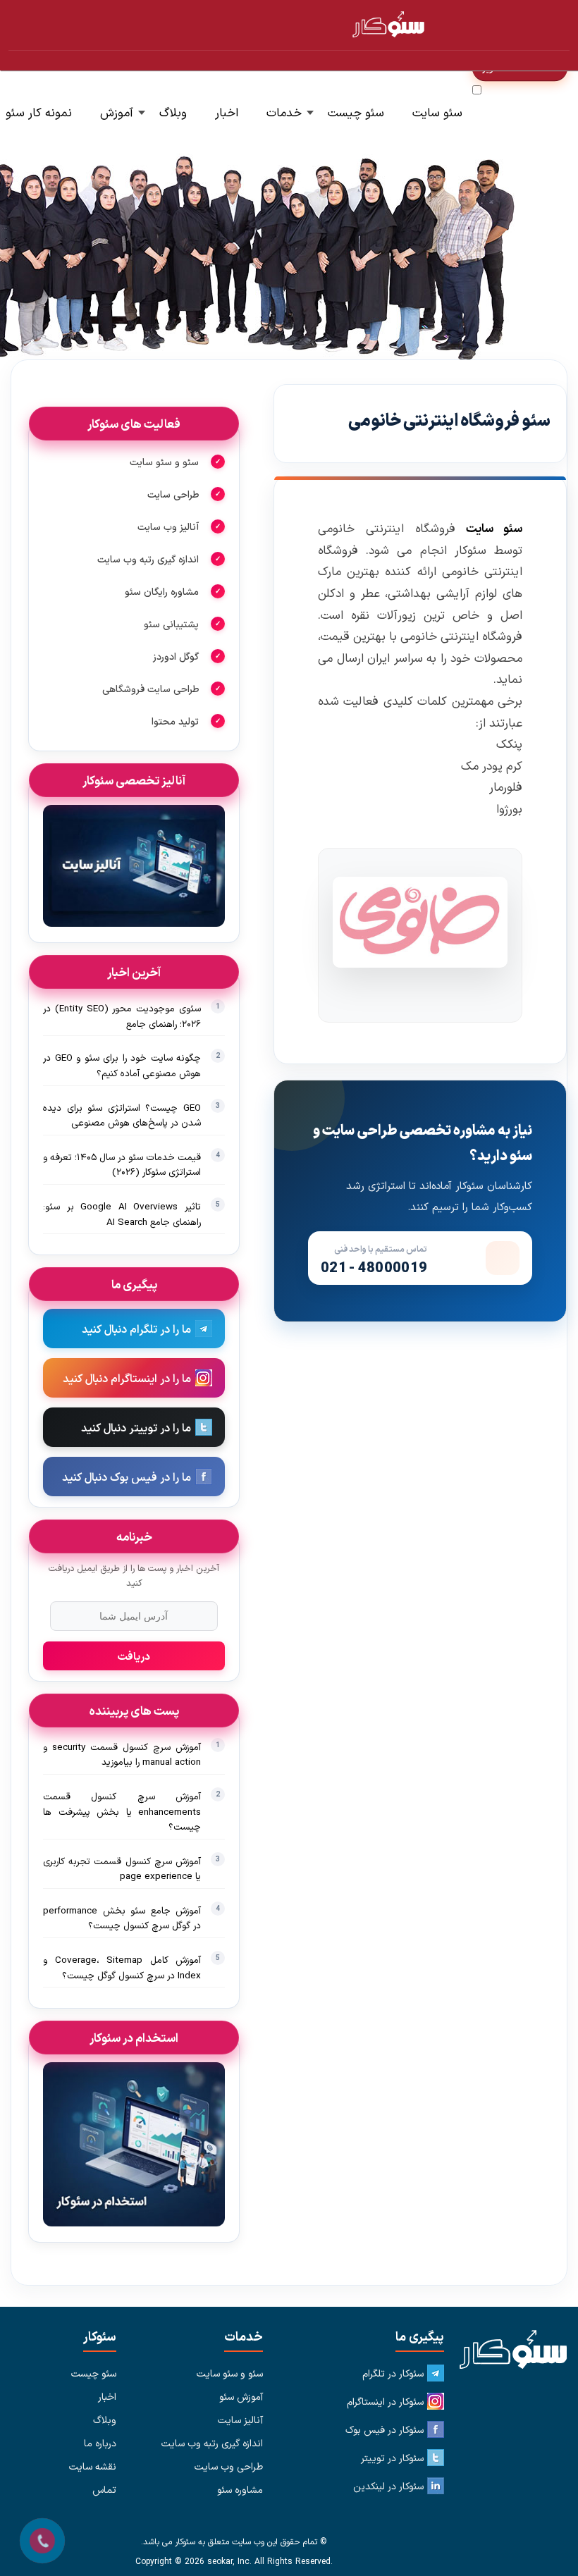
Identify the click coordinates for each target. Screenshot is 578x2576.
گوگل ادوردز (176, 656)
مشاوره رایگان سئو (162, 591)
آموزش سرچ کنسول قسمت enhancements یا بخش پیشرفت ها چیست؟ (122, 1811)
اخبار (227, 112)
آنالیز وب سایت (168, 526)
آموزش (117, 112)
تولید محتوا (175, 721)
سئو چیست (356, 112)
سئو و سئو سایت (164, 462)
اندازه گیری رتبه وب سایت (148, 559)
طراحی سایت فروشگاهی (150, 689)
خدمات (284, 112)
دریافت (134, 1656)
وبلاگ (173, 112)
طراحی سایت (173, 494)
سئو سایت (437, 112)
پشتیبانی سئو (171, 624)
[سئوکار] (506, 2350)
